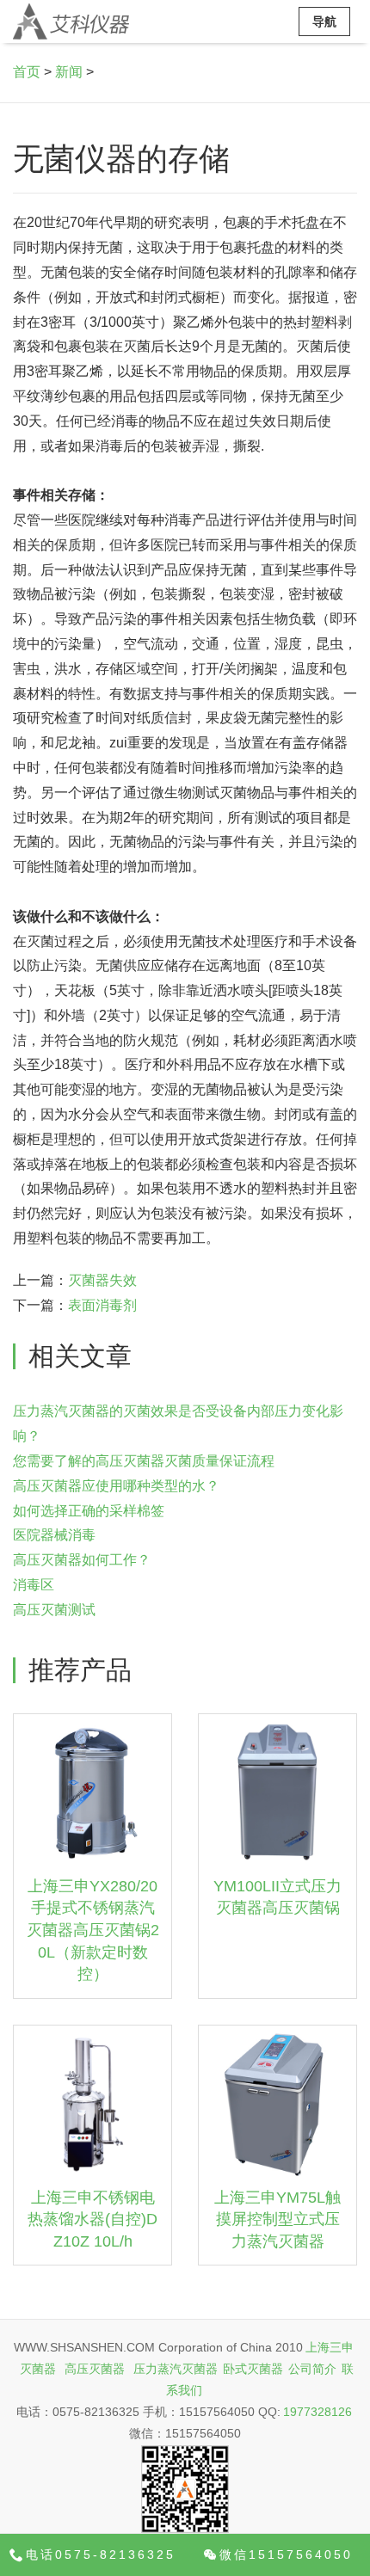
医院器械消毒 (54, 1535)
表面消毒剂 (102, 1305)
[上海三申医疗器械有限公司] (71, 22)
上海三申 (330, 2347)
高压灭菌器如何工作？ (82, 1560)
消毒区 (34, 1585)
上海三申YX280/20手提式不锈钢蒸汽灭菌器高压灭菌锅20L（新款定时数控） (93, 1930)
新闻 (69, 72)
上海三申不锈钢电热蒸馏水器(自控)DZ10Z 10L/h (92, 2219)
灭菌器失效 (102, 1280)
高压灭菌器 (95, 2369)
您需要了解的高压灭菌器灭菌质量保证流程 (144, 1461)
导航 (324, 22)
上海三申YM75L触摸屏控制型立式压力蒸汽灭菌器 (277, 2219)
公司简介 (312, 2369)
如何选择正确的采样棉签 (89, 1511)
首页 (27, 72)
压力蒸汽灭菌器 (176, 2369)
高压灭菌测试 (54, 1610)
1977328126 (318, 2412)
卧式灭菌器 (253, 2369)
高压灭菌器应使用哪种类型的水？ (116, 1486)
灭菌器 (38, 2369)
